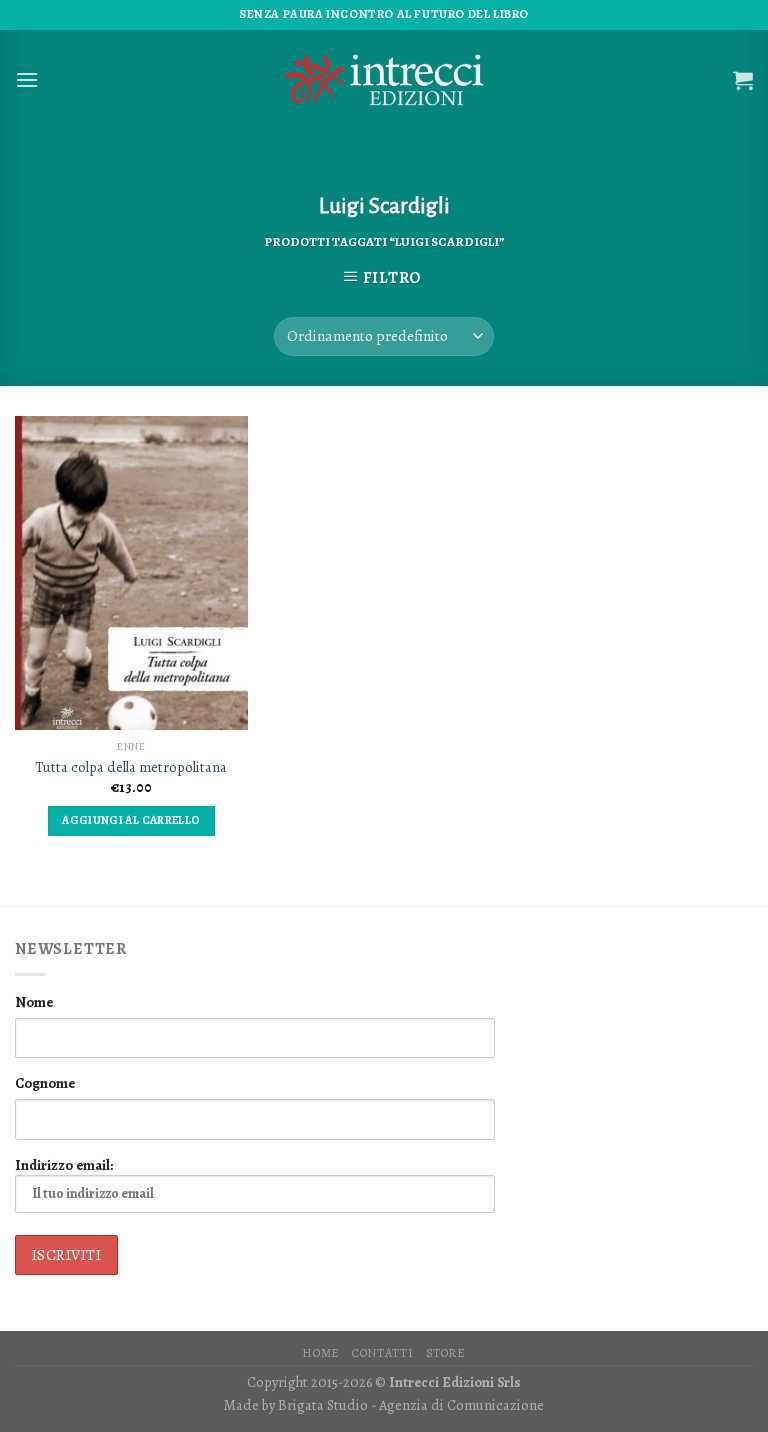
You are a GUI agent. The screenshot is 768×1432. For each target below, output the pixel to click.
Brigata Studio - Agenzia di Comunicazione (411, 1405)
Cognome (45, 1083)
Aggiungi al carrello (131, 820)
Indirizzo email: (64, 1165)
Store (446, 1353)
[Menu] (27, 79)
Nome (34, 1002)
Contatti (382, 1353)
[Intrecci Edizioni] (384, 80)
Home (320, 1353)
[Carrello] (743, 80)
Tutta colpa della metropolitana (131, 767)
